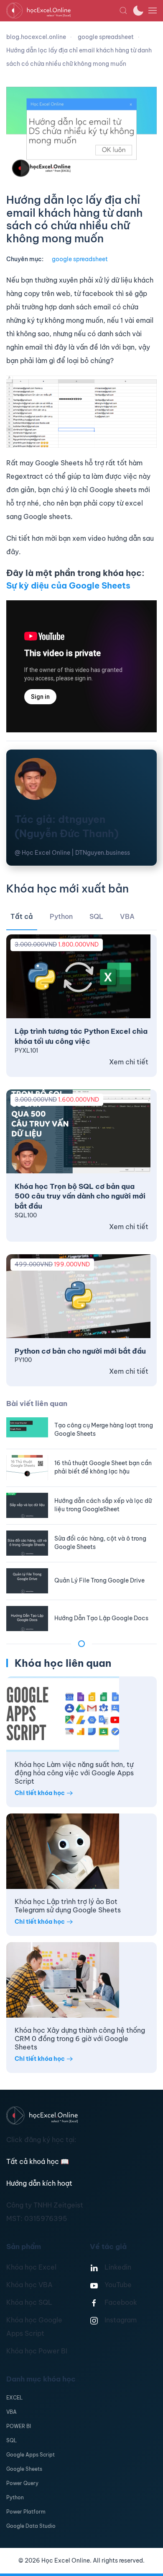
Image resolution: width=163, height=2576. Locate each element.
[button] (123, 10)
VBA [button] (127, 916)
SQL (11, 2440)
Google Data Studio (31, 2526)
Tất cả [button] (22, 916)
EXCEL (14, 2398)
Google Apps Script (31, 2455)
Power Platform (26, 2512)
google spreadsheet (80, 259)
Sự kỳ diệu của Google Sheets (68, 585)
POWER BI (19, 2426)
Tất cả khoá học (38, 2161)
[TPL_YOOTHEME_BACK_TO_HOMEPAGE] (63, 10)
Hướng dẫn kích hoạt (39, 2183)
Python (15, 2497)
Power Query (22, 2483)
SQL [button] (96, 916)
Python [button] (61, 916)
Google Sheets (24, 2469)
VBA (11, 2412)
